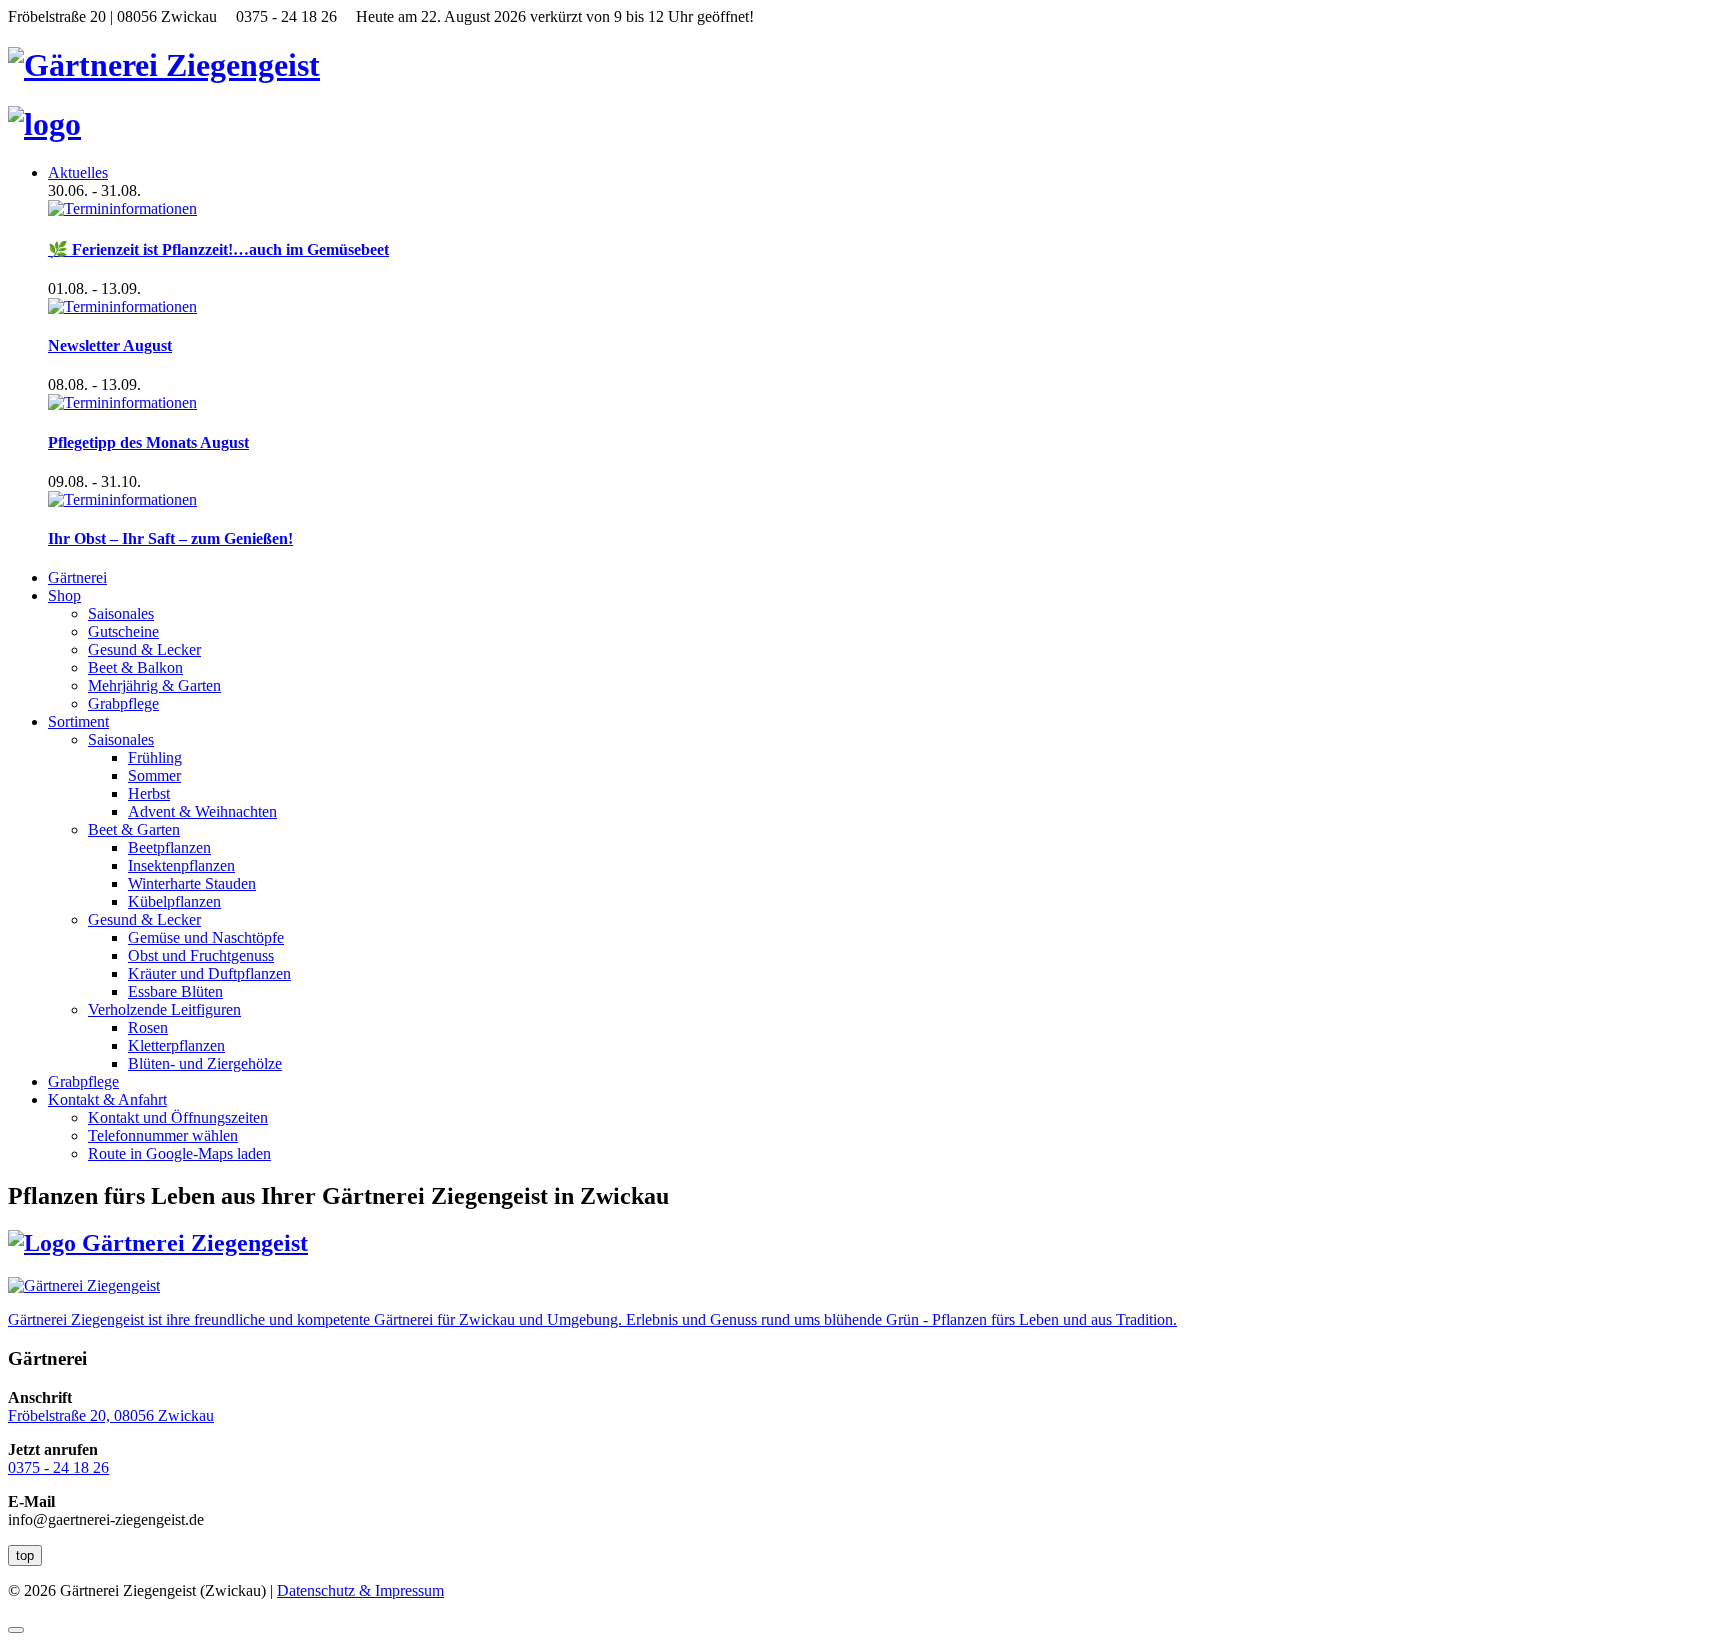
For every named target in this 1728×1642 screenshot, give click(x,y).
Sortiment (78, 721)
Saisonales (121, 613)
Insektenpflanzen (181, 865)
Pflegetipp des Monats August (148, 442)
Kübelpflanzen (174, 901)
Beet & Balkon (135, 667)
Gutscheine (123, 631)
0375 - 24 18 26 (58, 1467)
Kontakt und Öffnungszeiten (178, 1117)
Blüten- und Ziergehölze (205, 1063)
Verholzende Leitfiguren (164, 1009)
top (25, 1555)
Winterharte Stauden (192, 883)
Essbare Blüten (175, 991)
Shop (64, 595)
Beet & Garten (134, 829)
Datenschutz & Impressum (360, 1590)
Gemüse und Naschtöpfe (206, 937)
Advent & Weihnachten (202, 811)
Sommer (154, 775)
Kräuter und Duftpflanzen (209, 973)
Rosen (148, 1027)
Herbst (149, 793)
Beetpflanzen (169, 847)
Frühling (155, 757)
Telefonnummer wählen (163, 1135)
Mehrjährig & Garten (154, 685)
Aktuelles (78, 172)
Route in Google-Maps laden (179, 1153)
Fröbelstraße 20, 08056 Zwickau (111, 1415)
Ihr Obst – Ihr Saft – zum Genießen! (170, 538)
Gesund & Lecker (144, 649)
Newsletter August (110, 345)
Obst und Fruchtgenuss (201, 955)
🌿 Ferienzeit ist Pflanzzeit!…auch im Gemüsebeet (218, 249)
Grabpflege (123, 703)
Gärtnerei (77, 577)
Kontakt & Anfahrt (107, 1099)
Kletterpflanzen (176, 1045)
